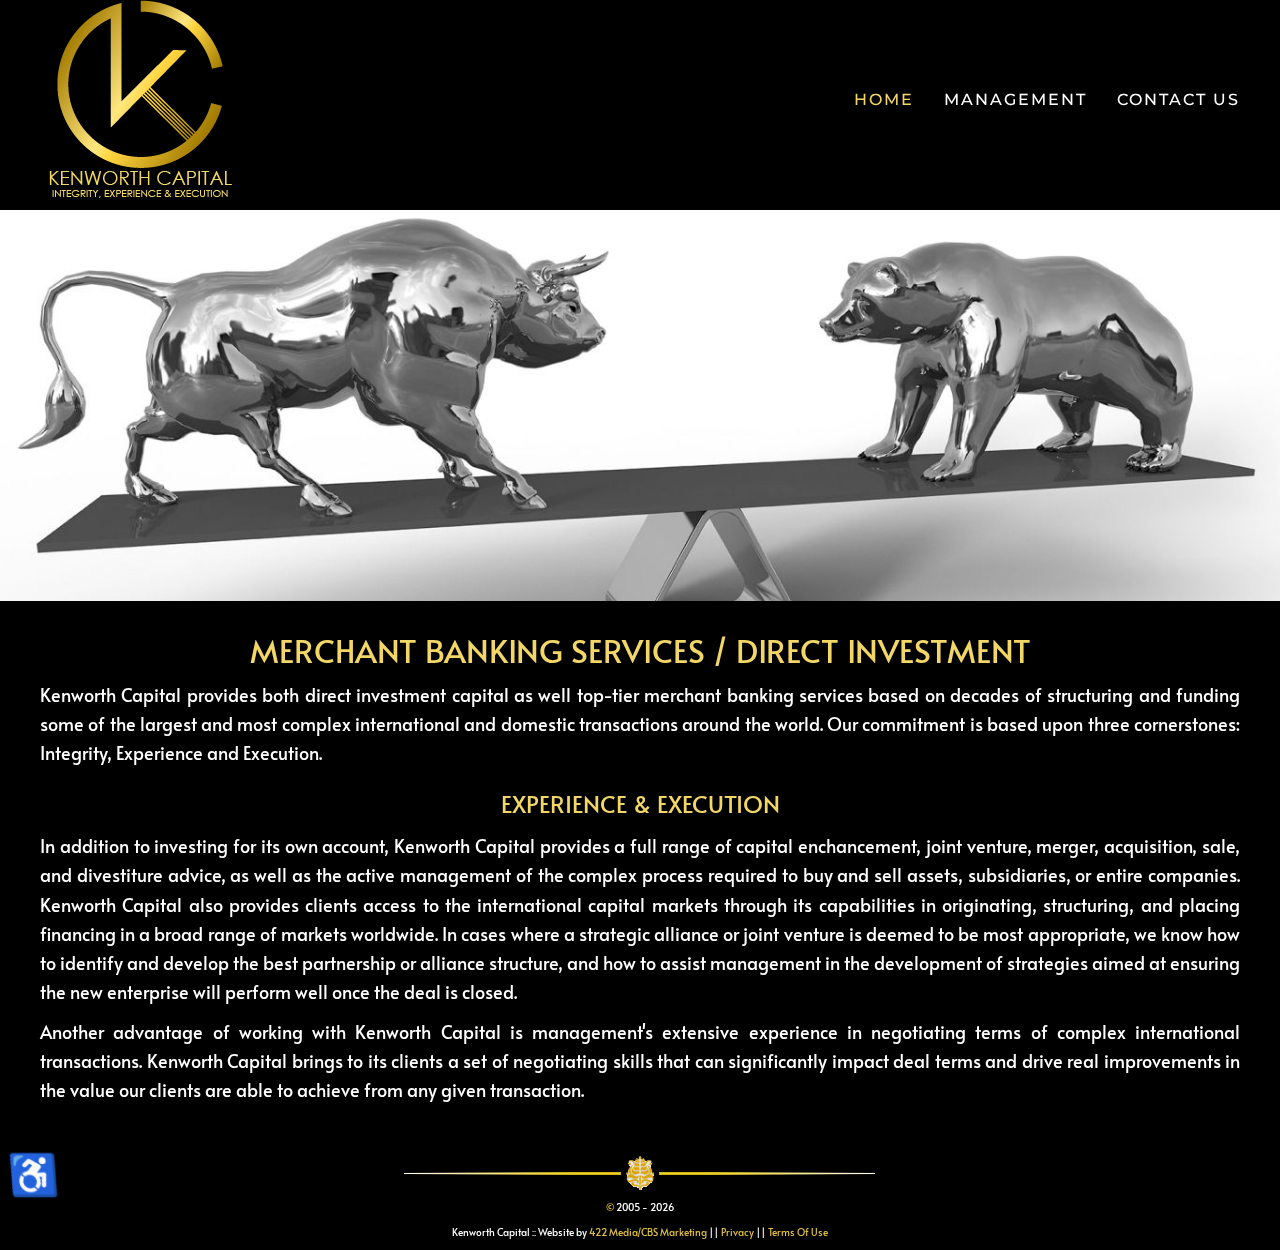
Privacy (737, 1232)
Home (884, 99)
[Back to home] (140, 100)
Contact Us (1178, 99)
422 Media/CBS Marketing (648, 1232)
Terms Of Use (798, 1232)
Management (1015, 99)
